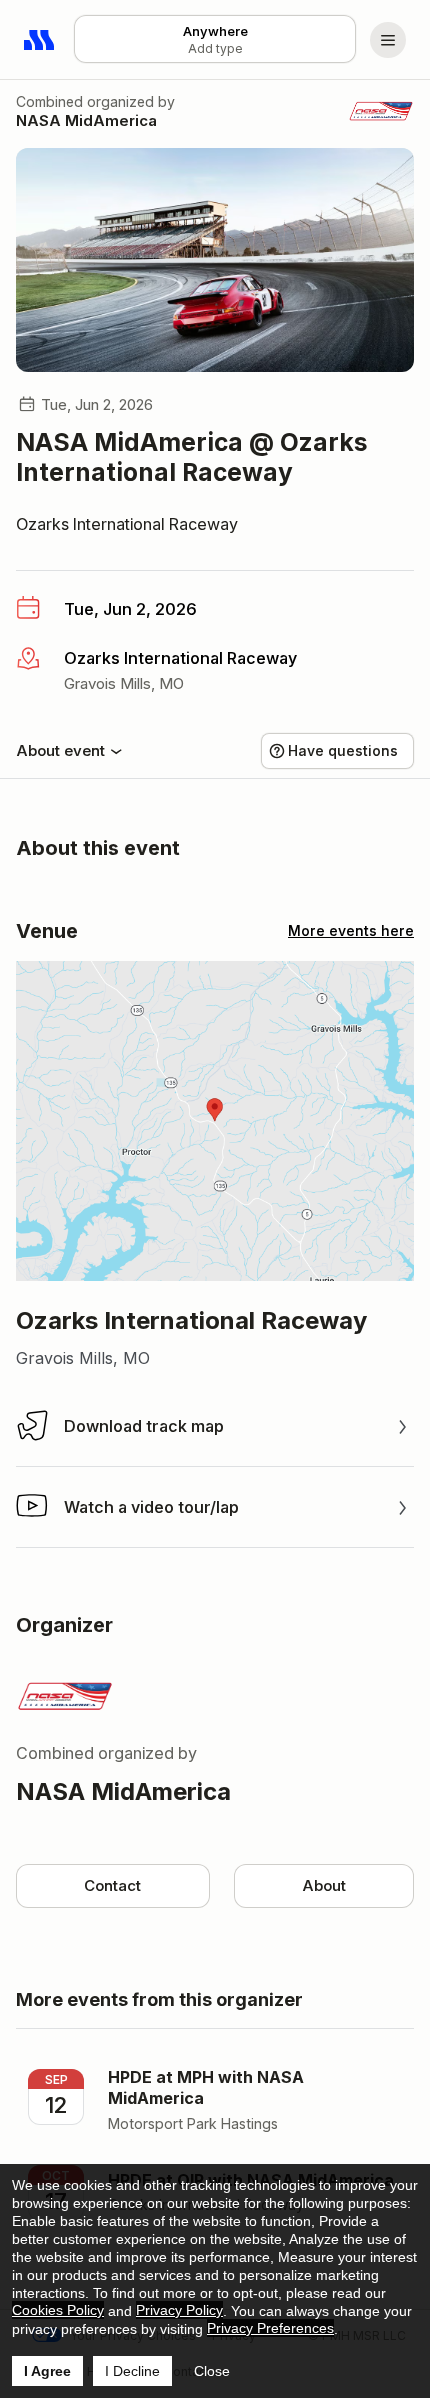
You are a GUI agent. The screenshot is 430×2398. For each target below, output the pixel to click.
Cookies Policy (58, 2310)
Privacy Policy (179, 2310)
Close (212, 2371)
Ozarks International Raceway (127, 524)
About (324, 1885)
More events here (351, 930)
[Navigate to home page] (40, 40)
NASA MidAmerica (86, 120)
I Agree (47, 2371)
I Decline (132, 2371)
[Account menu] (388, 40)
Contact (112, 1885)
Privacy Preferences (270, 2328)
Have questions (343, 750)
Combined (49, 101)
